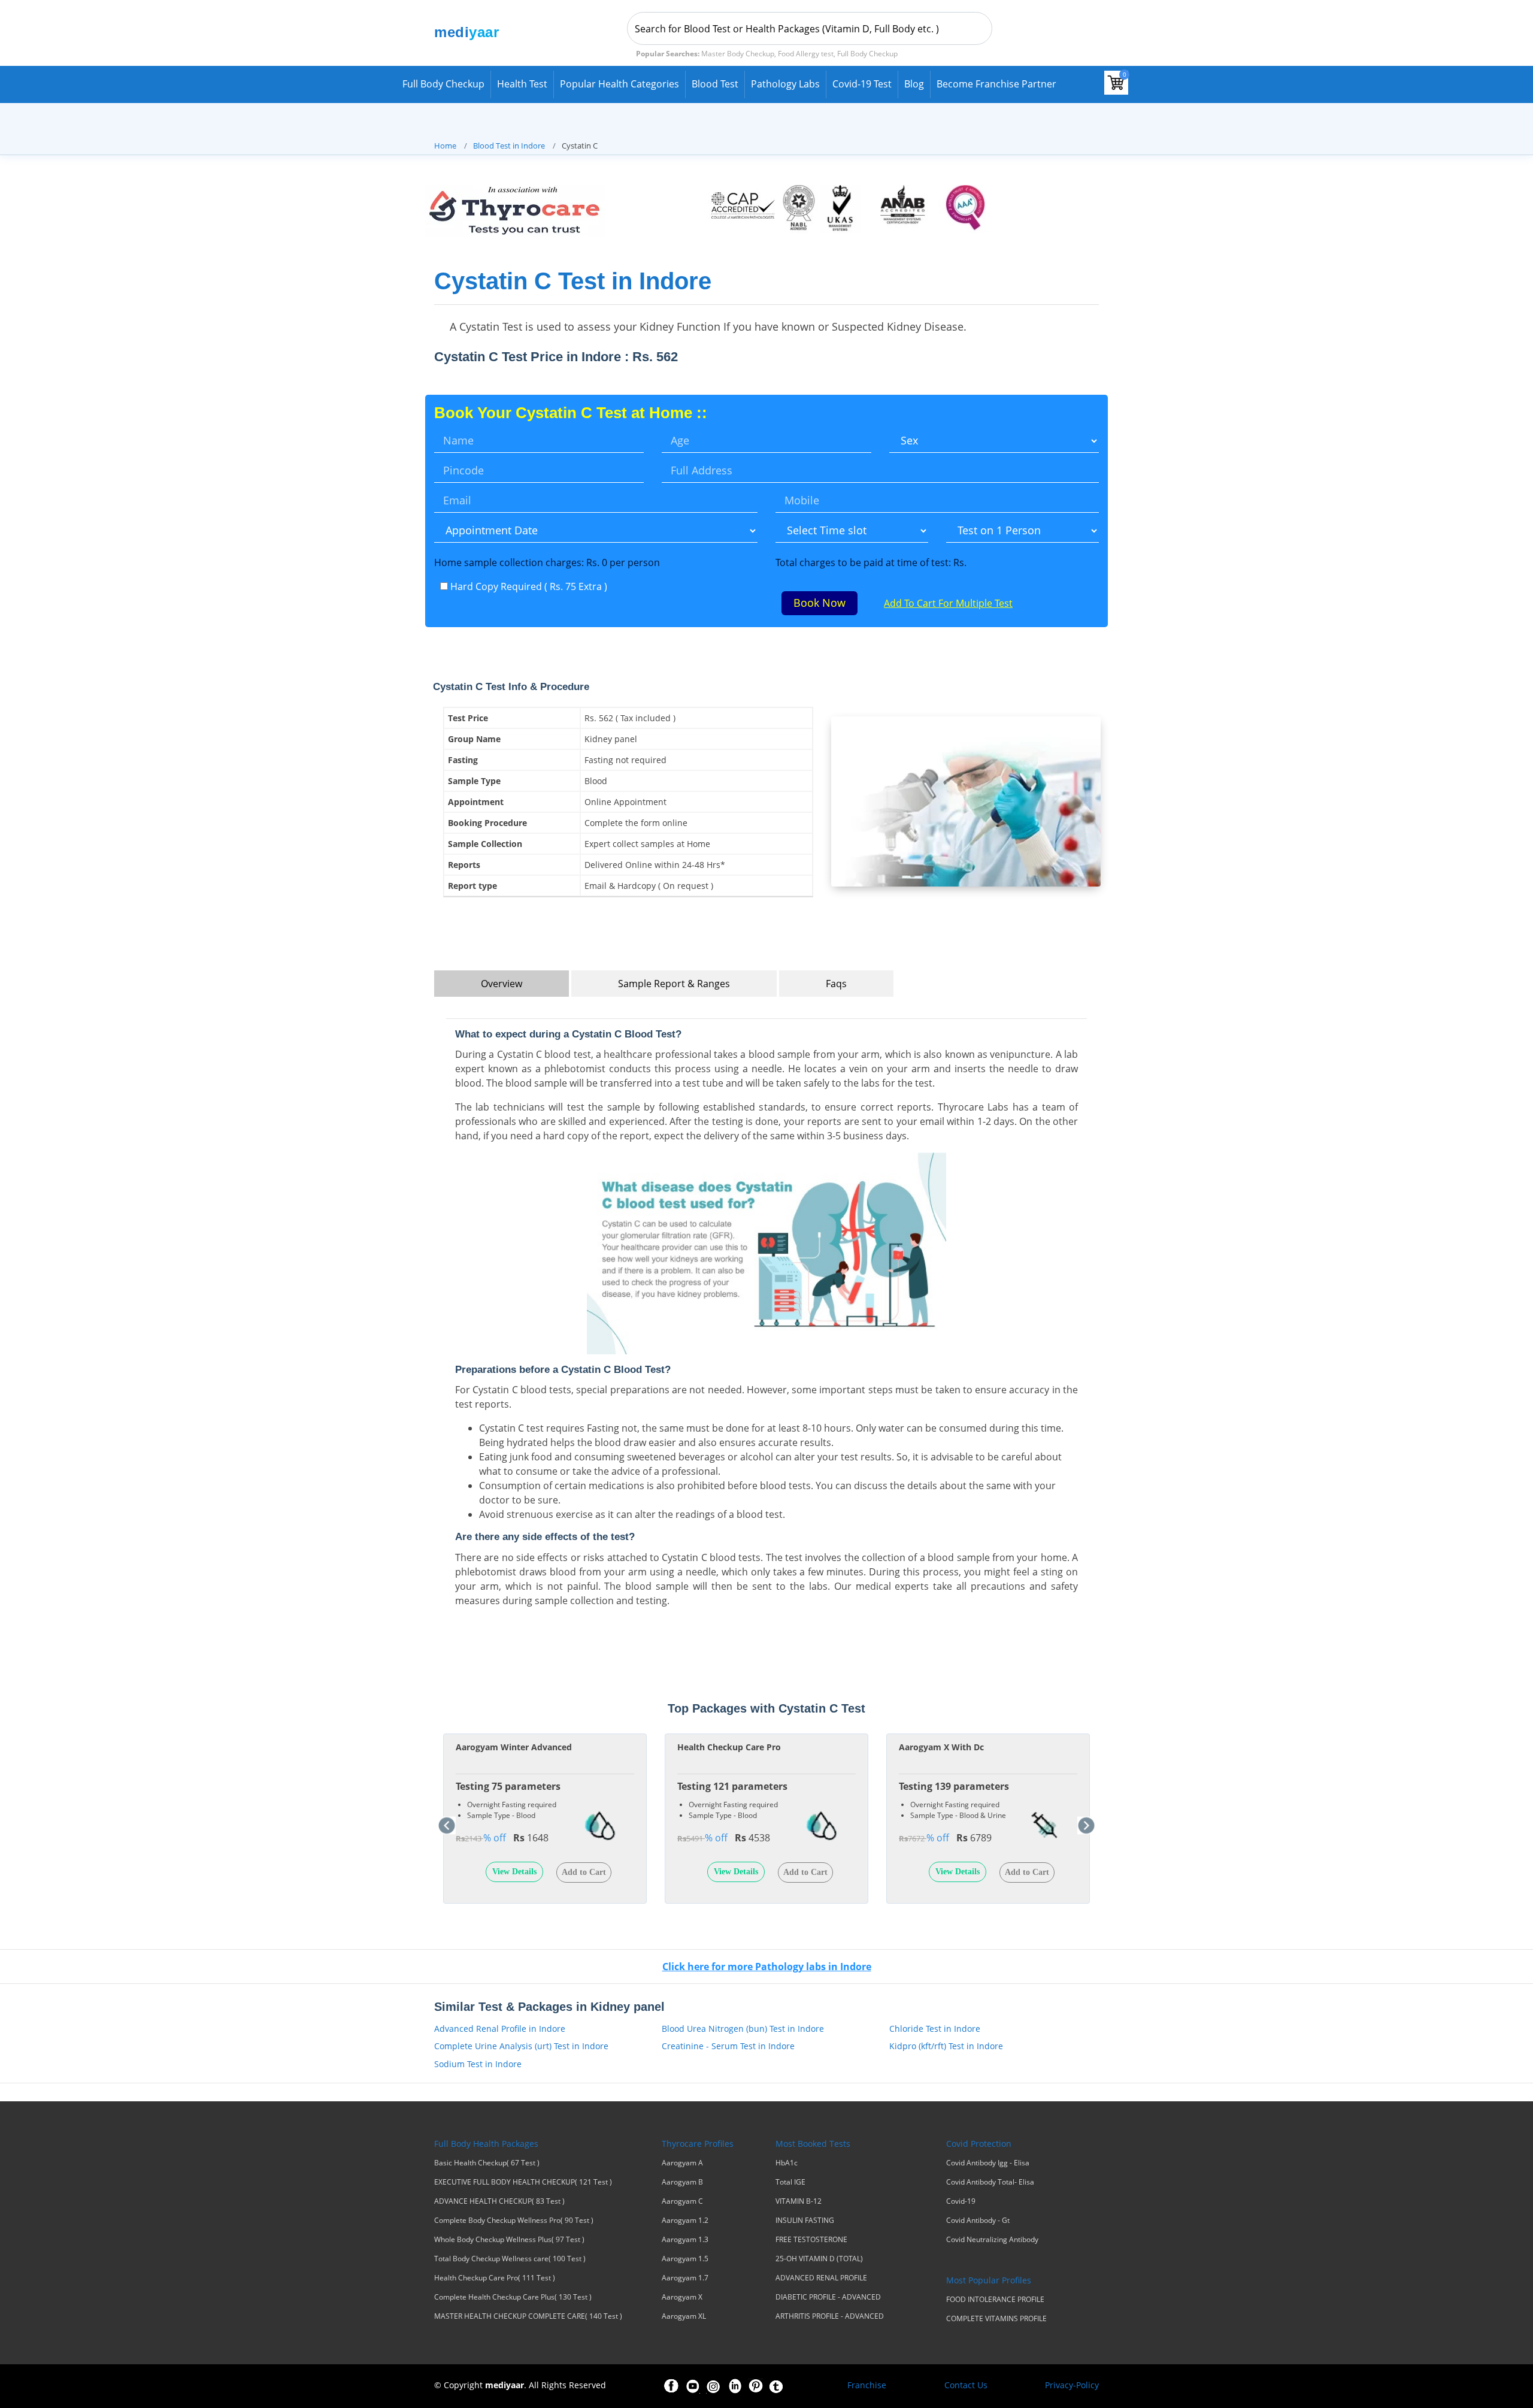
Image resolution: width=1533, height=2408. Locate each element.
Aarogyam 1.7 (685, 2278)
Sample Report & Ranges (674, 984)
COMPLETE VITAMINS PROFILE (996, 2319)
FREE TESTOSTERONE (811, 2240)
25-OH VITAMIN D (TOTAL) (819, 2259)
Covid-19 (961, 2201)
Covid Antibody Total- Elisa (990, 2182)
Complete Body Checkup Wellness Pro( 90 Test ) (514, 2221)
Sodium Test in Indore (478, 2064)
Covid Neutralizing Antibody (992, 2240)
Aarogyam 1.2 (685, 2221)
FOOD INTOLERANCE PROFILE (995, 2300)
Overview (502, 984)
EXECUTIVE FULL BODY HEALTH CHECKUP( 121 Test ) (523, 2182)
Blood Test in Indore (509, 146)
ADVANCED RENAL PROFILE (821, 2278)
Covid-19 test (862, 84)
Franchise (867, 2385)
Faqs (836, 984)
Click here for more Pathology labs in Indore (767, 1967)
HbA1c (787, 2163)
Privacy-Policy (1072, 2385)
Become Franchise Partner (996, 84)
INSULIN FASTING (805, 2221)
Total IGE (790, 2182)
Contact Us (966, 2385)
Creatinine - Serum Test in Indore (728, 2046)
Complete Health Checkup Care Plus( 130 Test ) (513, 2297)
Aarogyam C (682, 2201)
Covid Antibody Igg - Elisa (988, 2163)
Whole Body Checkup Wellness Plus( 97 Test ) (509, 2240)
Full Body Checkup (443, 84)
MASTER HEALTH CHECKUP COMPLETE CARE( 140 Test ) (528, 2316)
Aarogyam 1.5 (685, 2259)
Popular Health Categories (619, 84)
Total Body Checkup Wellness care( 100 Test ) (510, 2259)
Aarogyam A (682, 2163)
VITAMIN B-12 (799, 2201)
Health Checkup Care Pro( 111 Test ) (495, 2278)
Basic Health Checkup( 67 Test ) (487, 2163)
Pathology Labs (785, 84)
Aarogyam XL (684, 2316)
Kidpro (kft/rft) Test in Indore (946, 2046)
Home (445, 146)
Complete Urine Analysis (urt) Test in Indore (521, 2046)
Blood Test (715, 84)
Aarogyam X (682, 2297)
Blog (914, 84)
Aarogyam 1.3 (685, 2240)
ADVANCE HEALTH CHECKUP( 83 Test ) (499, 2201)
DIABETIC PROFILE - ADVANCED (828, 2297)
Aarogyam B (682, 2182)
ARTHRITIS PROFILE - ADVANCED (830, 2316)
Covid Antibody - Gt (978, 2221)
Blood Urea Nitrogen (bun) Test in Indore (743, 2029)
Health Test (522, 84)
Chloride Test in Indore (935, 2029)
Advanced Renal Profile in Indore (500, 2029)
